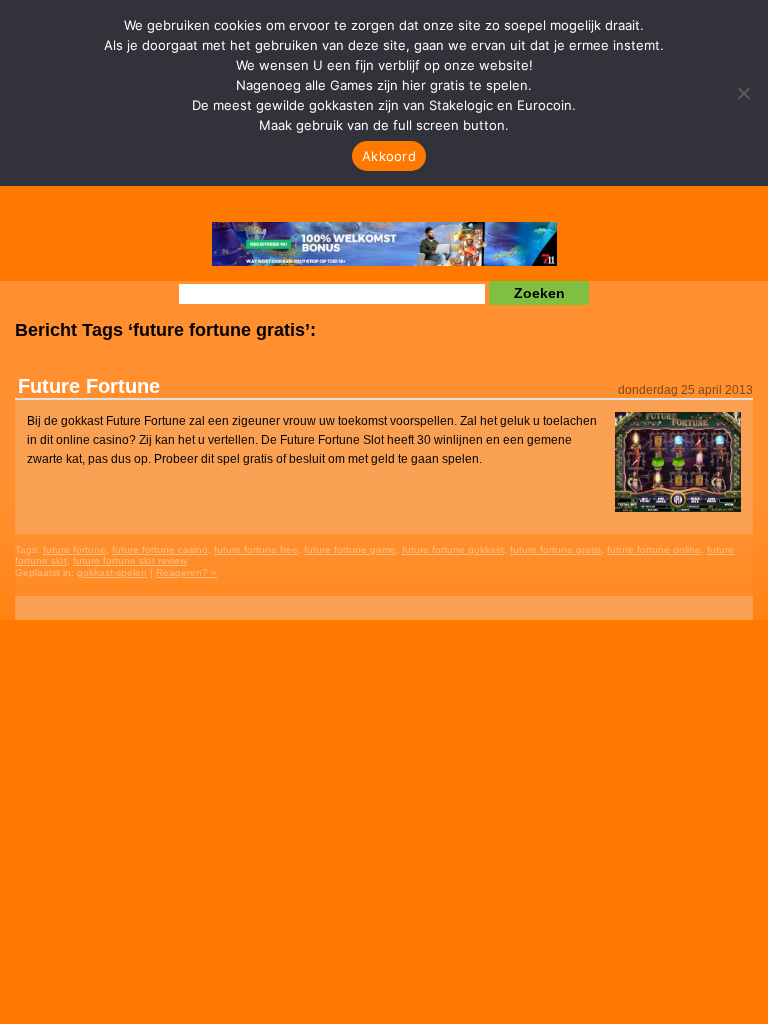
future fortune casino (160, 549)
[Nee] (743, 93)
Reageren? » (186, 572)
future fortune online (654, 549)
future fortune (74, 549)
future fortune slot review (130, 560)
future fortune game (350, 549)
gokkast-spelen (112, 572)
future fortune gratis (555, 549)
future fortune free (256, 549)
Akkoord (389, 156)
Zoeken (539, 293)
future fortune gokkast (453, 549)
